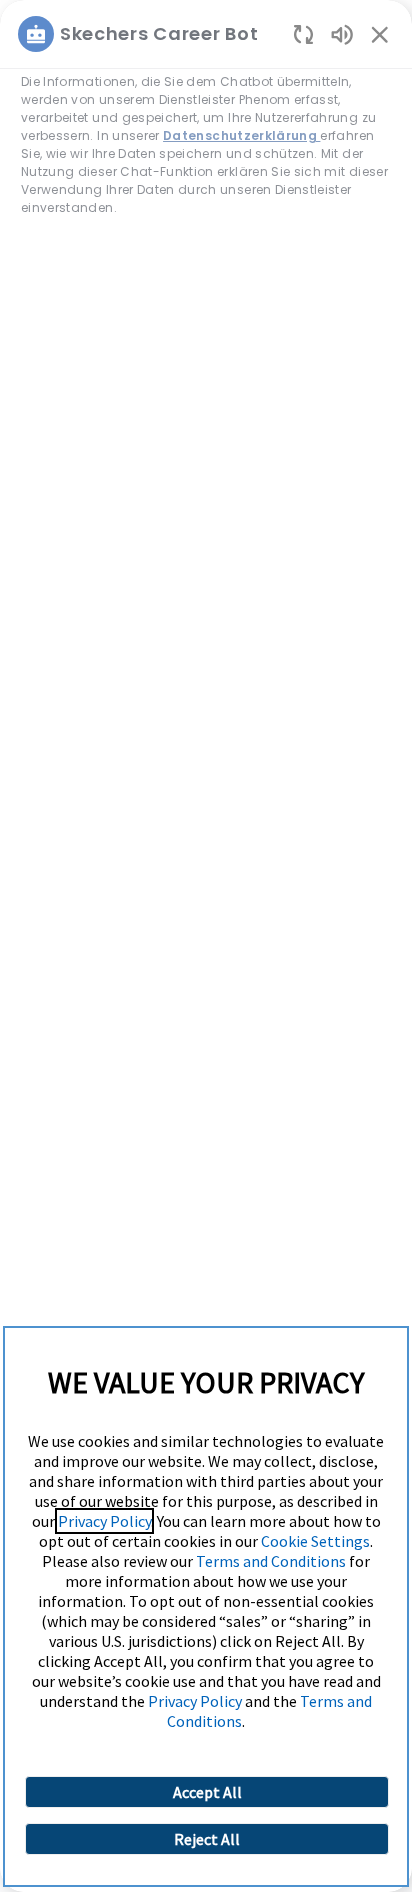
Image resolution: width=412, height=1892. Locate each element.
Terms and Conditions (271, 1561)
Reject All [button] (207, 1839)
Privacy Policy (104, 1521)
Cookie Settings (315, 1541)
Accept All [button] (207, 1792)
